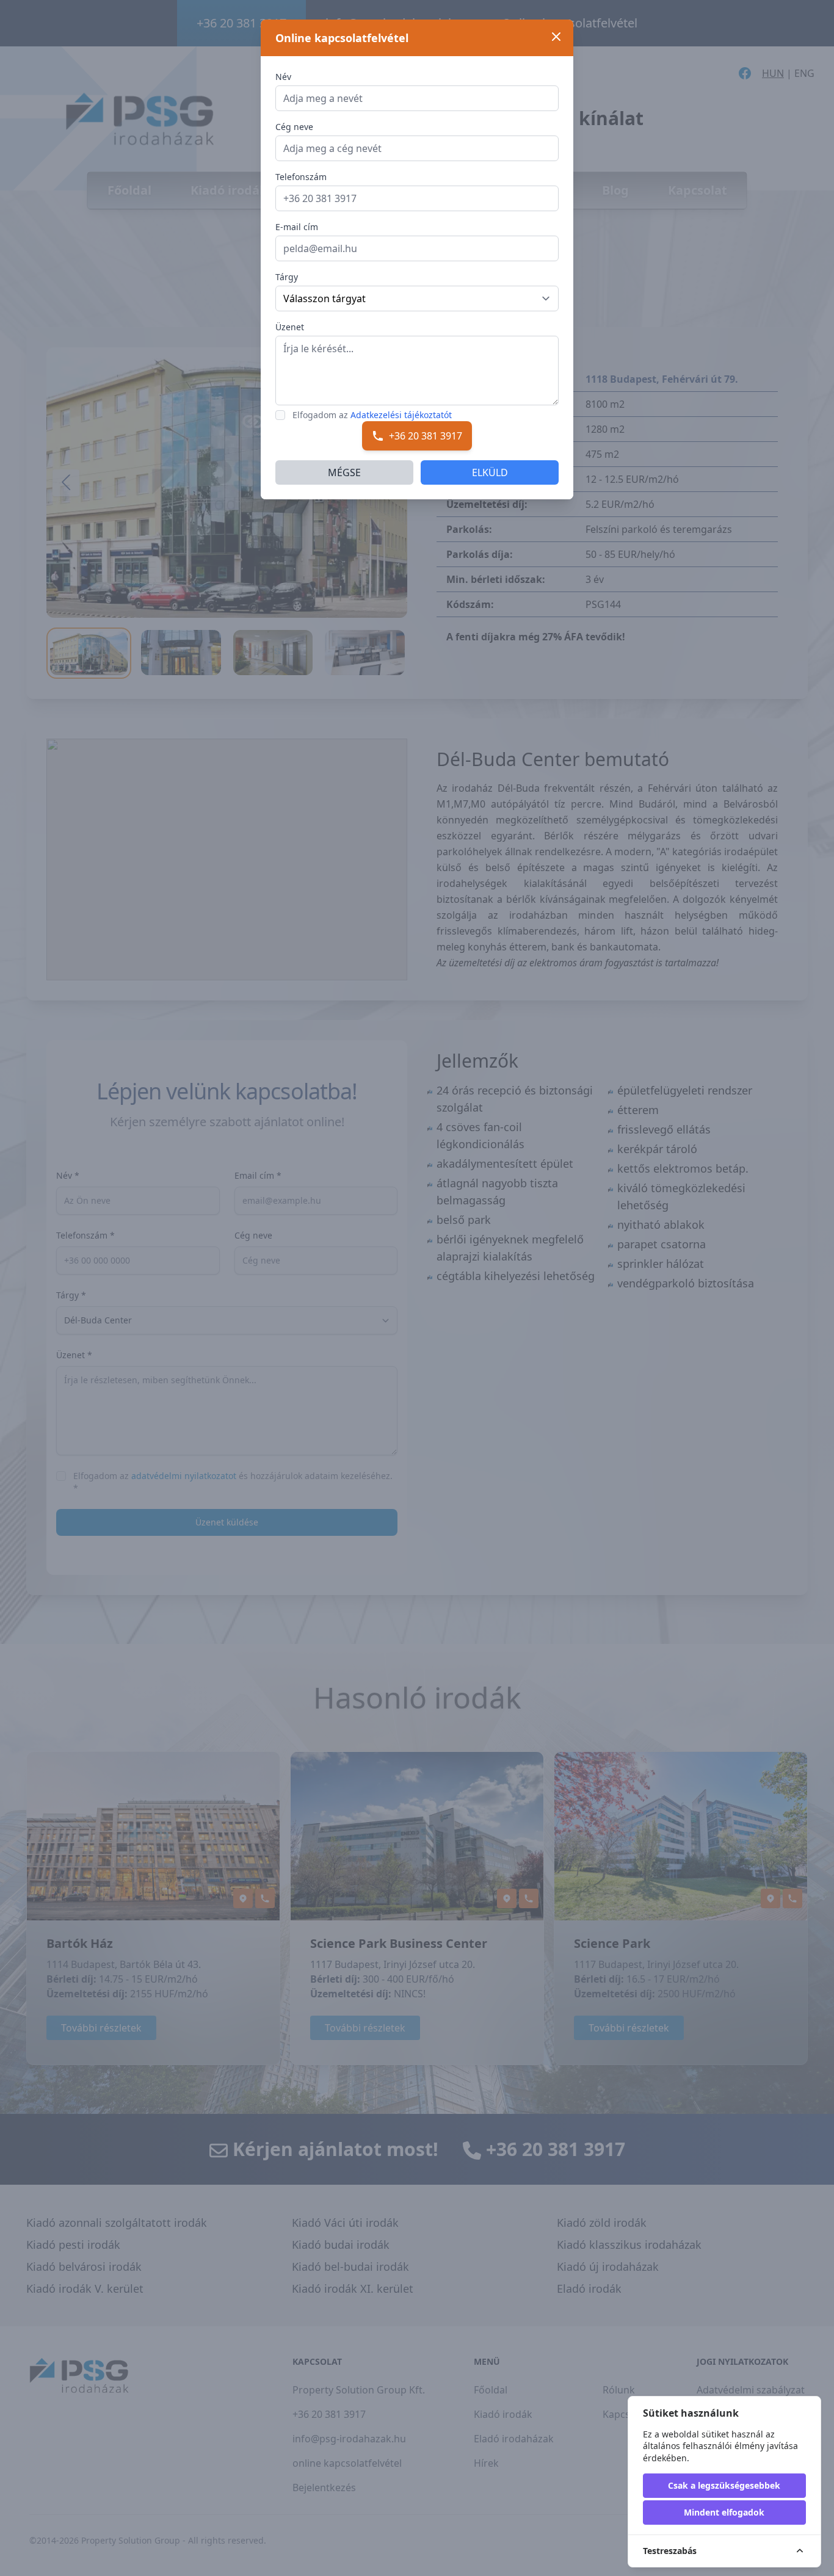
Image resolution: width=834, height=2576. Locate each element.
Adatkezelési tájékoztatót (401, 415)
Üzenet (290, 327)
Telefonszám (301, 177)
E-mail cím (297, 227)
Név (283, 77)
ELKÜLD (490, 472)
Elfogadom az (372, 415)
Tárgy (287, 277)
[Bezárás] (556, 37)
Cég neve (294, 127)
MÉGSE (344, 472)
